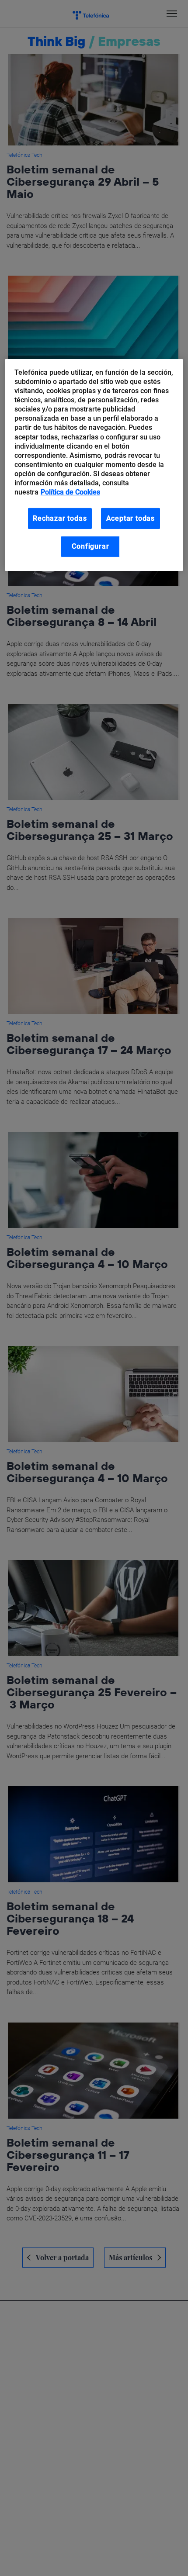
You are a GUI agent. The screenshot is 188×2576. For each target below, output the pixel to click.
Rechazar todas (60, 518)
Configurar (90, 546)
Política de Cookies (70, 492)
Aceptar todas (131, 518)
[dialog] (94, 465)
